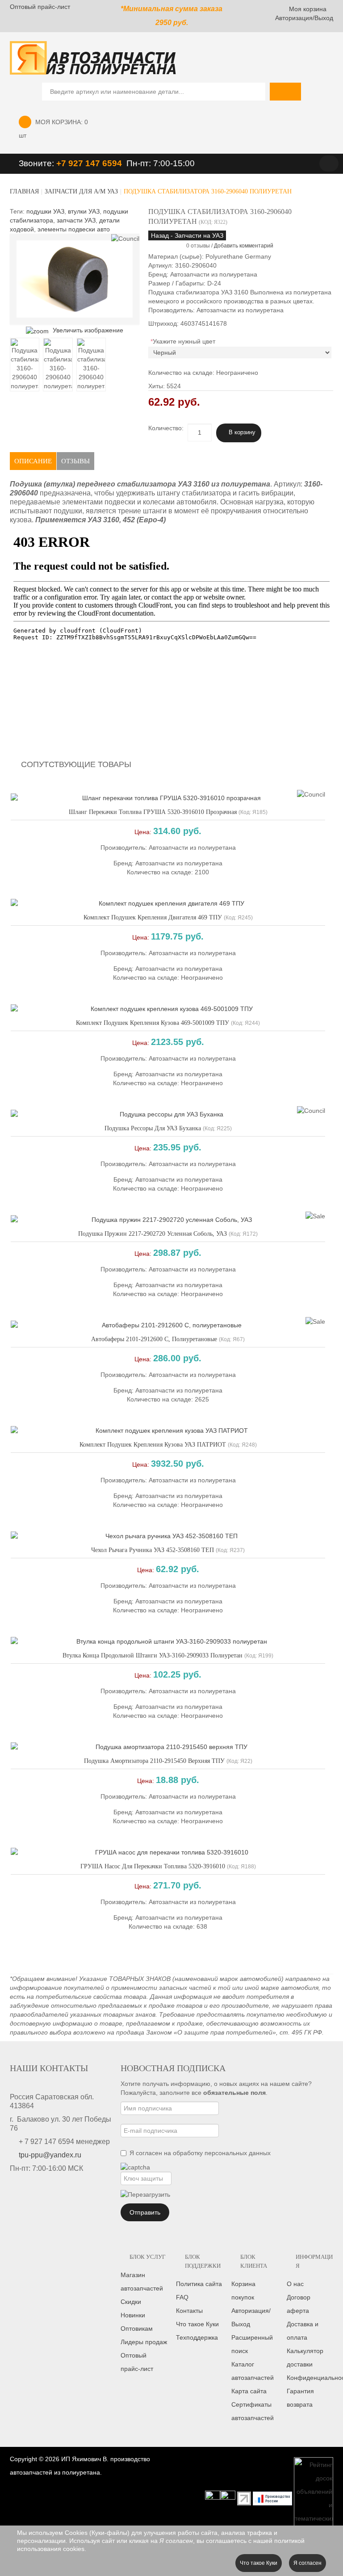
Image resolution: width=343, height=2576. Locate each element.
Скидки (131, 2302)
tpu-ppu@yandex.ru (50, 2155)
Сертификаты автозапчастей (253, 2411)
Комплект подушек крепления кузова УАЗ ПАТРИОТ (153, 1445)
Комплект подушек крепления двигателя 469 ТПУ (153, 917)
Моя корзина (308, 9)
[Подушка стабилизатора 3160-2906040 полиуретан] (25, 365)
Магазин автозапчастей (142, 2282)
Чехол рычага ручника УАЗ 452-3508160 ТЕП (153, 1550)
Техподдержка (197, 2337)
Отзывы (75, 461)
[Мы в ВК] (228, 2498)
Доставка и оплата (303, 2331)
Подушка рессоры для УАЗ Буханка (153, 1128)
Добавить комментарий (244, 246)
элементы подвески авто (74, 229)
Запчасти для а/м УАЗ (81, 191)
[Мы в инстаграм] (213, 2498)
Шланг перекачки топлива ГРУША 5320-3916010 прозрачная (153, 812)
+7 (62, 163)
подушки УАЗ (45, 211)
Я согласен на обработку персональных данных (200, 2153)
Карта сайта (249, 2391)
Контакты (189, 2311)
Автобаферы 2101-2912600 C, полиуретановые (154, 1339)
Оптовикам (137, 2328)
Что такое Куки (197, 2324)
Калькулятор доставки (305, 2358)
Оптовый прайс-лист (40, 7)
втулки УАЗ (84, 211)
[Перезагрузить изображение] (145, 2194)
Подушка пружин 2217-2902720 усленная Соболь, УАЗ (153, 1234)
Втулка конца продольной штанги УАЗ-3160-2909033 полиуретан (153, 1655)
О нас (295, 2284)
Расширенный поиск (252, 2344)
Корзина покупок (243, 2291)
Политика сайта (199, 2284)
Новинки (133, 2315)
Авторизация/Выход (304, 18)
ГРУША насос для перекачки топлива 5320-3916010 (153, 1866)
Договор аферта (299, 2304)
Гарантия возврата (300, 2398)
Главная (24, 191)
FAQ (182, 2297)
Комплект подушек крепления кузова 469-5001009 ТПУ (153, 1023)
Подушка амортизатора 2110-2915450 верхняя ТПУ (154, 1761)
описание (33, 461)
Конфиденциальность (310, 2378)
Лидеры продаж (144, 2342)
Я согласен (307, 2563)
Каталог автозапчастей (253, 2371)
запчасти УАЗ (76, 220)
